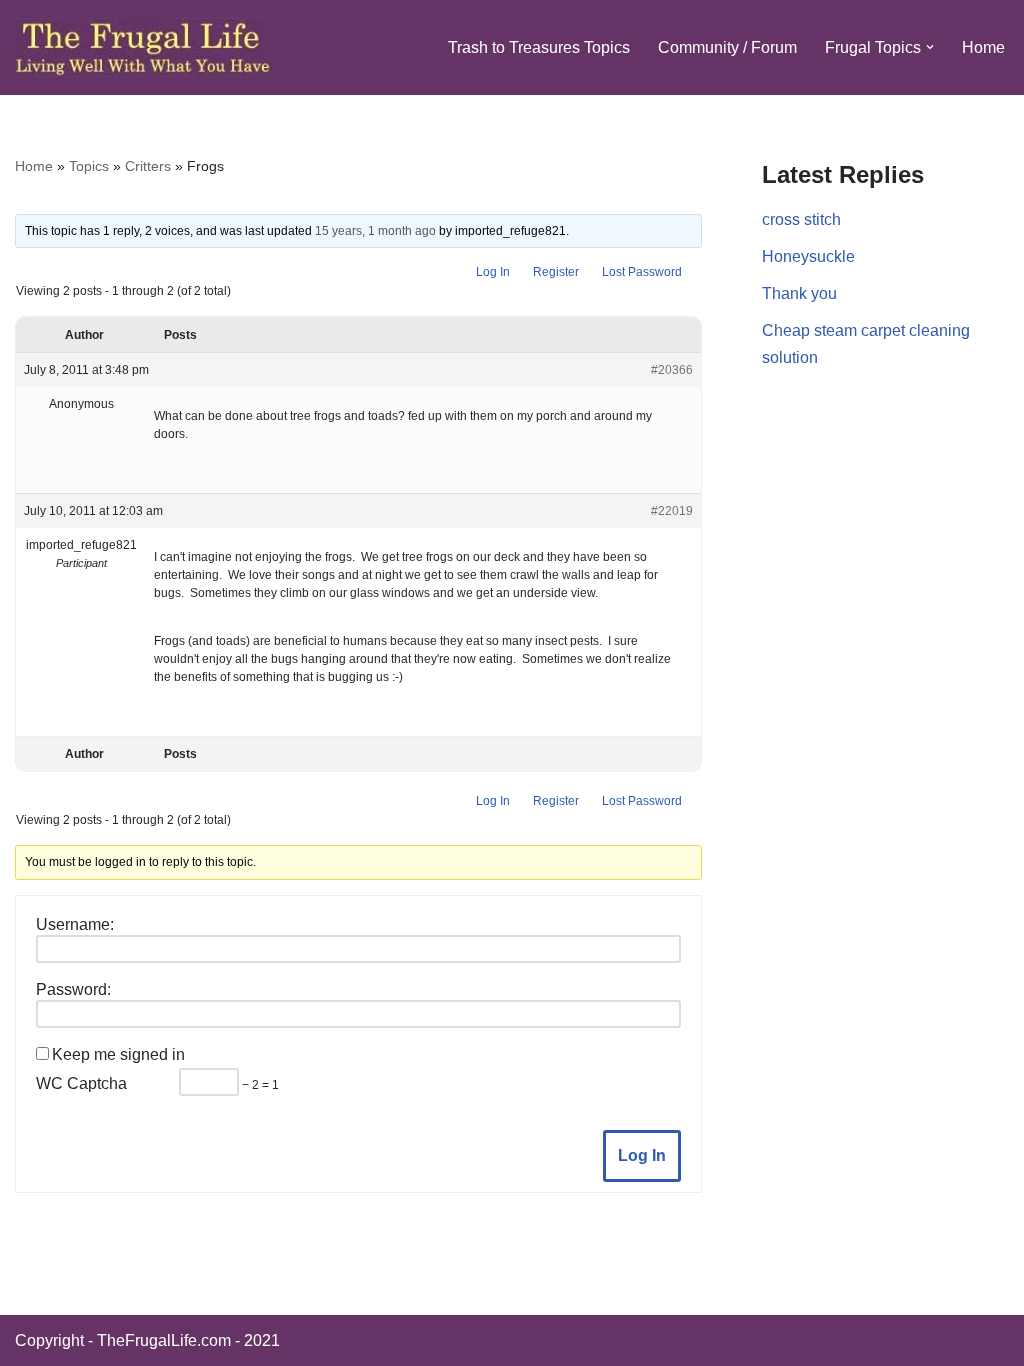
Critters (148, 166)
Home (983, 47)
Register (556, 272)
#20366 (672, 370)
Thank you (799, 293)
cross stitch (801, 219)
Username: (75, 924)
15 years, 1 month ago (375, 231)
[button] (930, 47)
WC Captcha (81, 1083)
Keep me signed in (118, 1054)
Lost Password (642, 272)
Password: (73, 989)
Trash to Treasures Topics (539, 47)
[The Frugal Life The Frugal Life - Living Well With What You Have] (143, 47)
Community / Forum (727, 47)
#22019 (672, 511)
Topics (89, 166)
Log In (493, 272)
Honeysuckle (808, 256)
